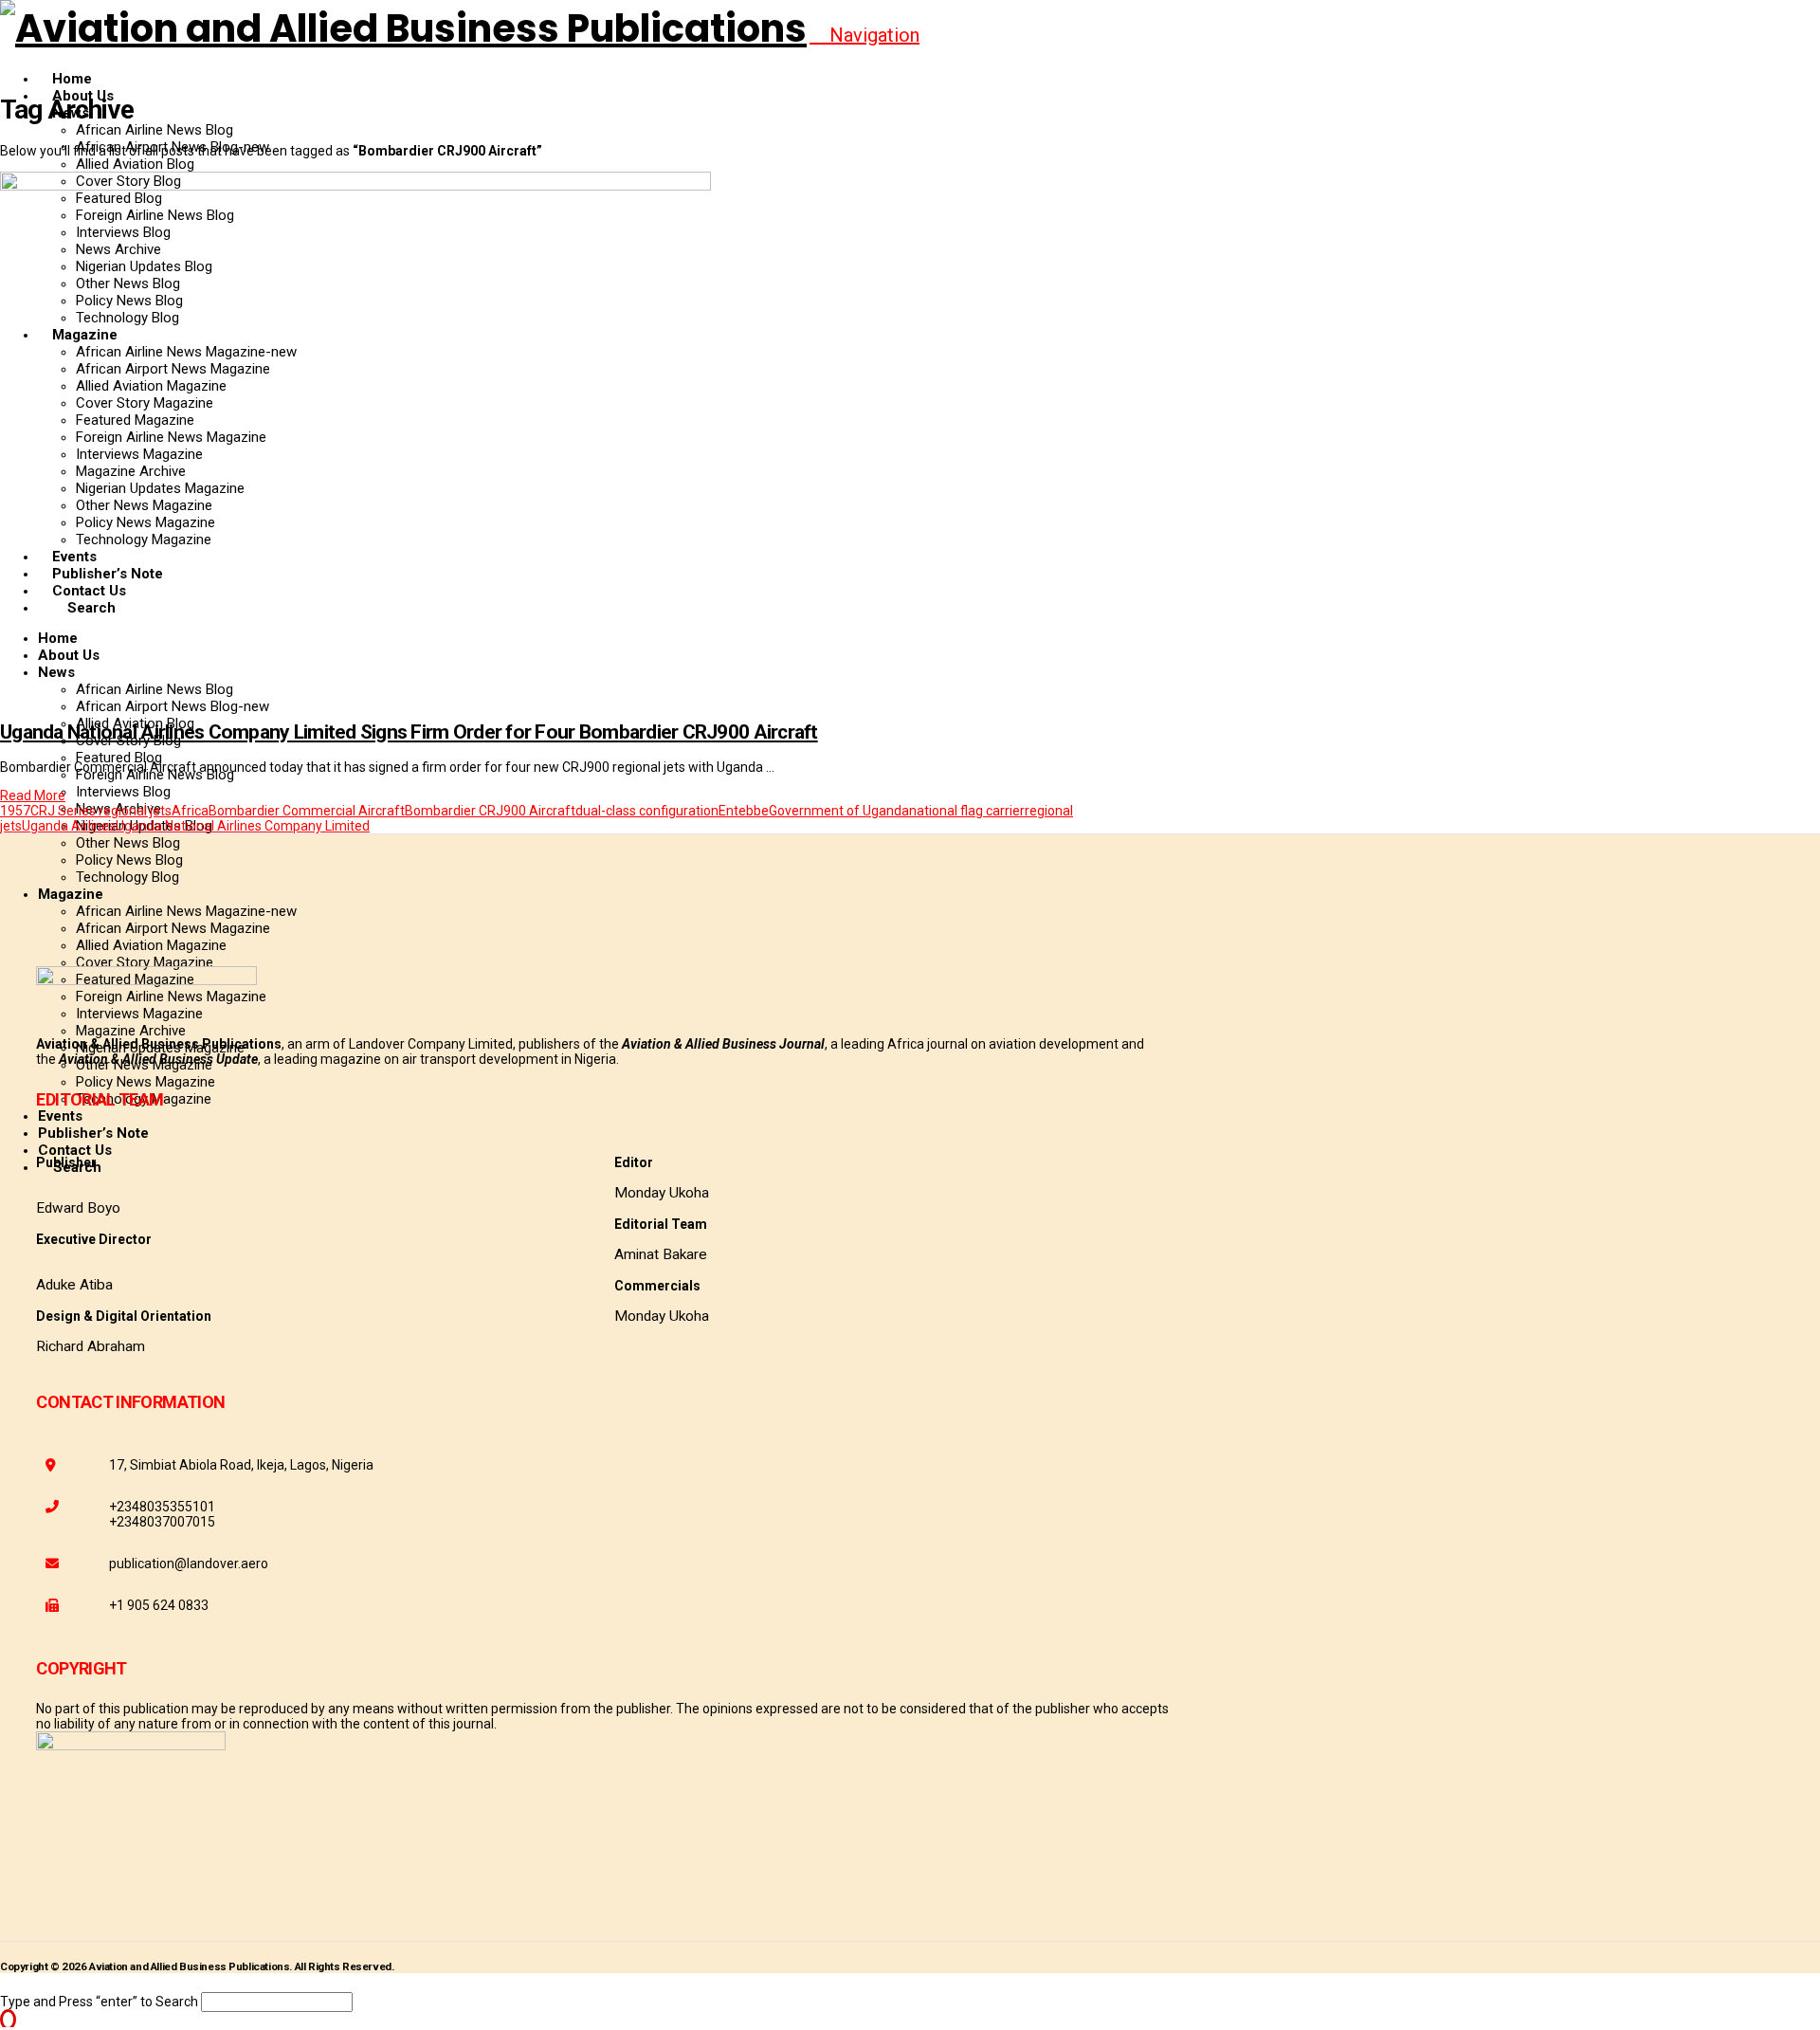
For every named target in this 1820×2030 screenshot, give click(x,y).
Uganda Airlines (69, 826)
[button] (864, 35)
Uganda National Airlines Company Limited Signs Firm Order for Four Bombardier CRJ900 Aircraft (409, 732)
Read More (33, 796)
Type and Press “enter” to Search (99, 2002)
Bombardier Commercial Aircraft (307, 811)
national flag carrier (967, 811)
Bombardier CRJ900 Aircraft (490, 811)
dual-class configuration (647, 811)
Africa (190, 811)
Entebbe (744, 811)
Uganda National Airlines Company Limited (243, 826)
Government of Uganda (839, 811)
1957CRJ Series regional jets (86, 811)
